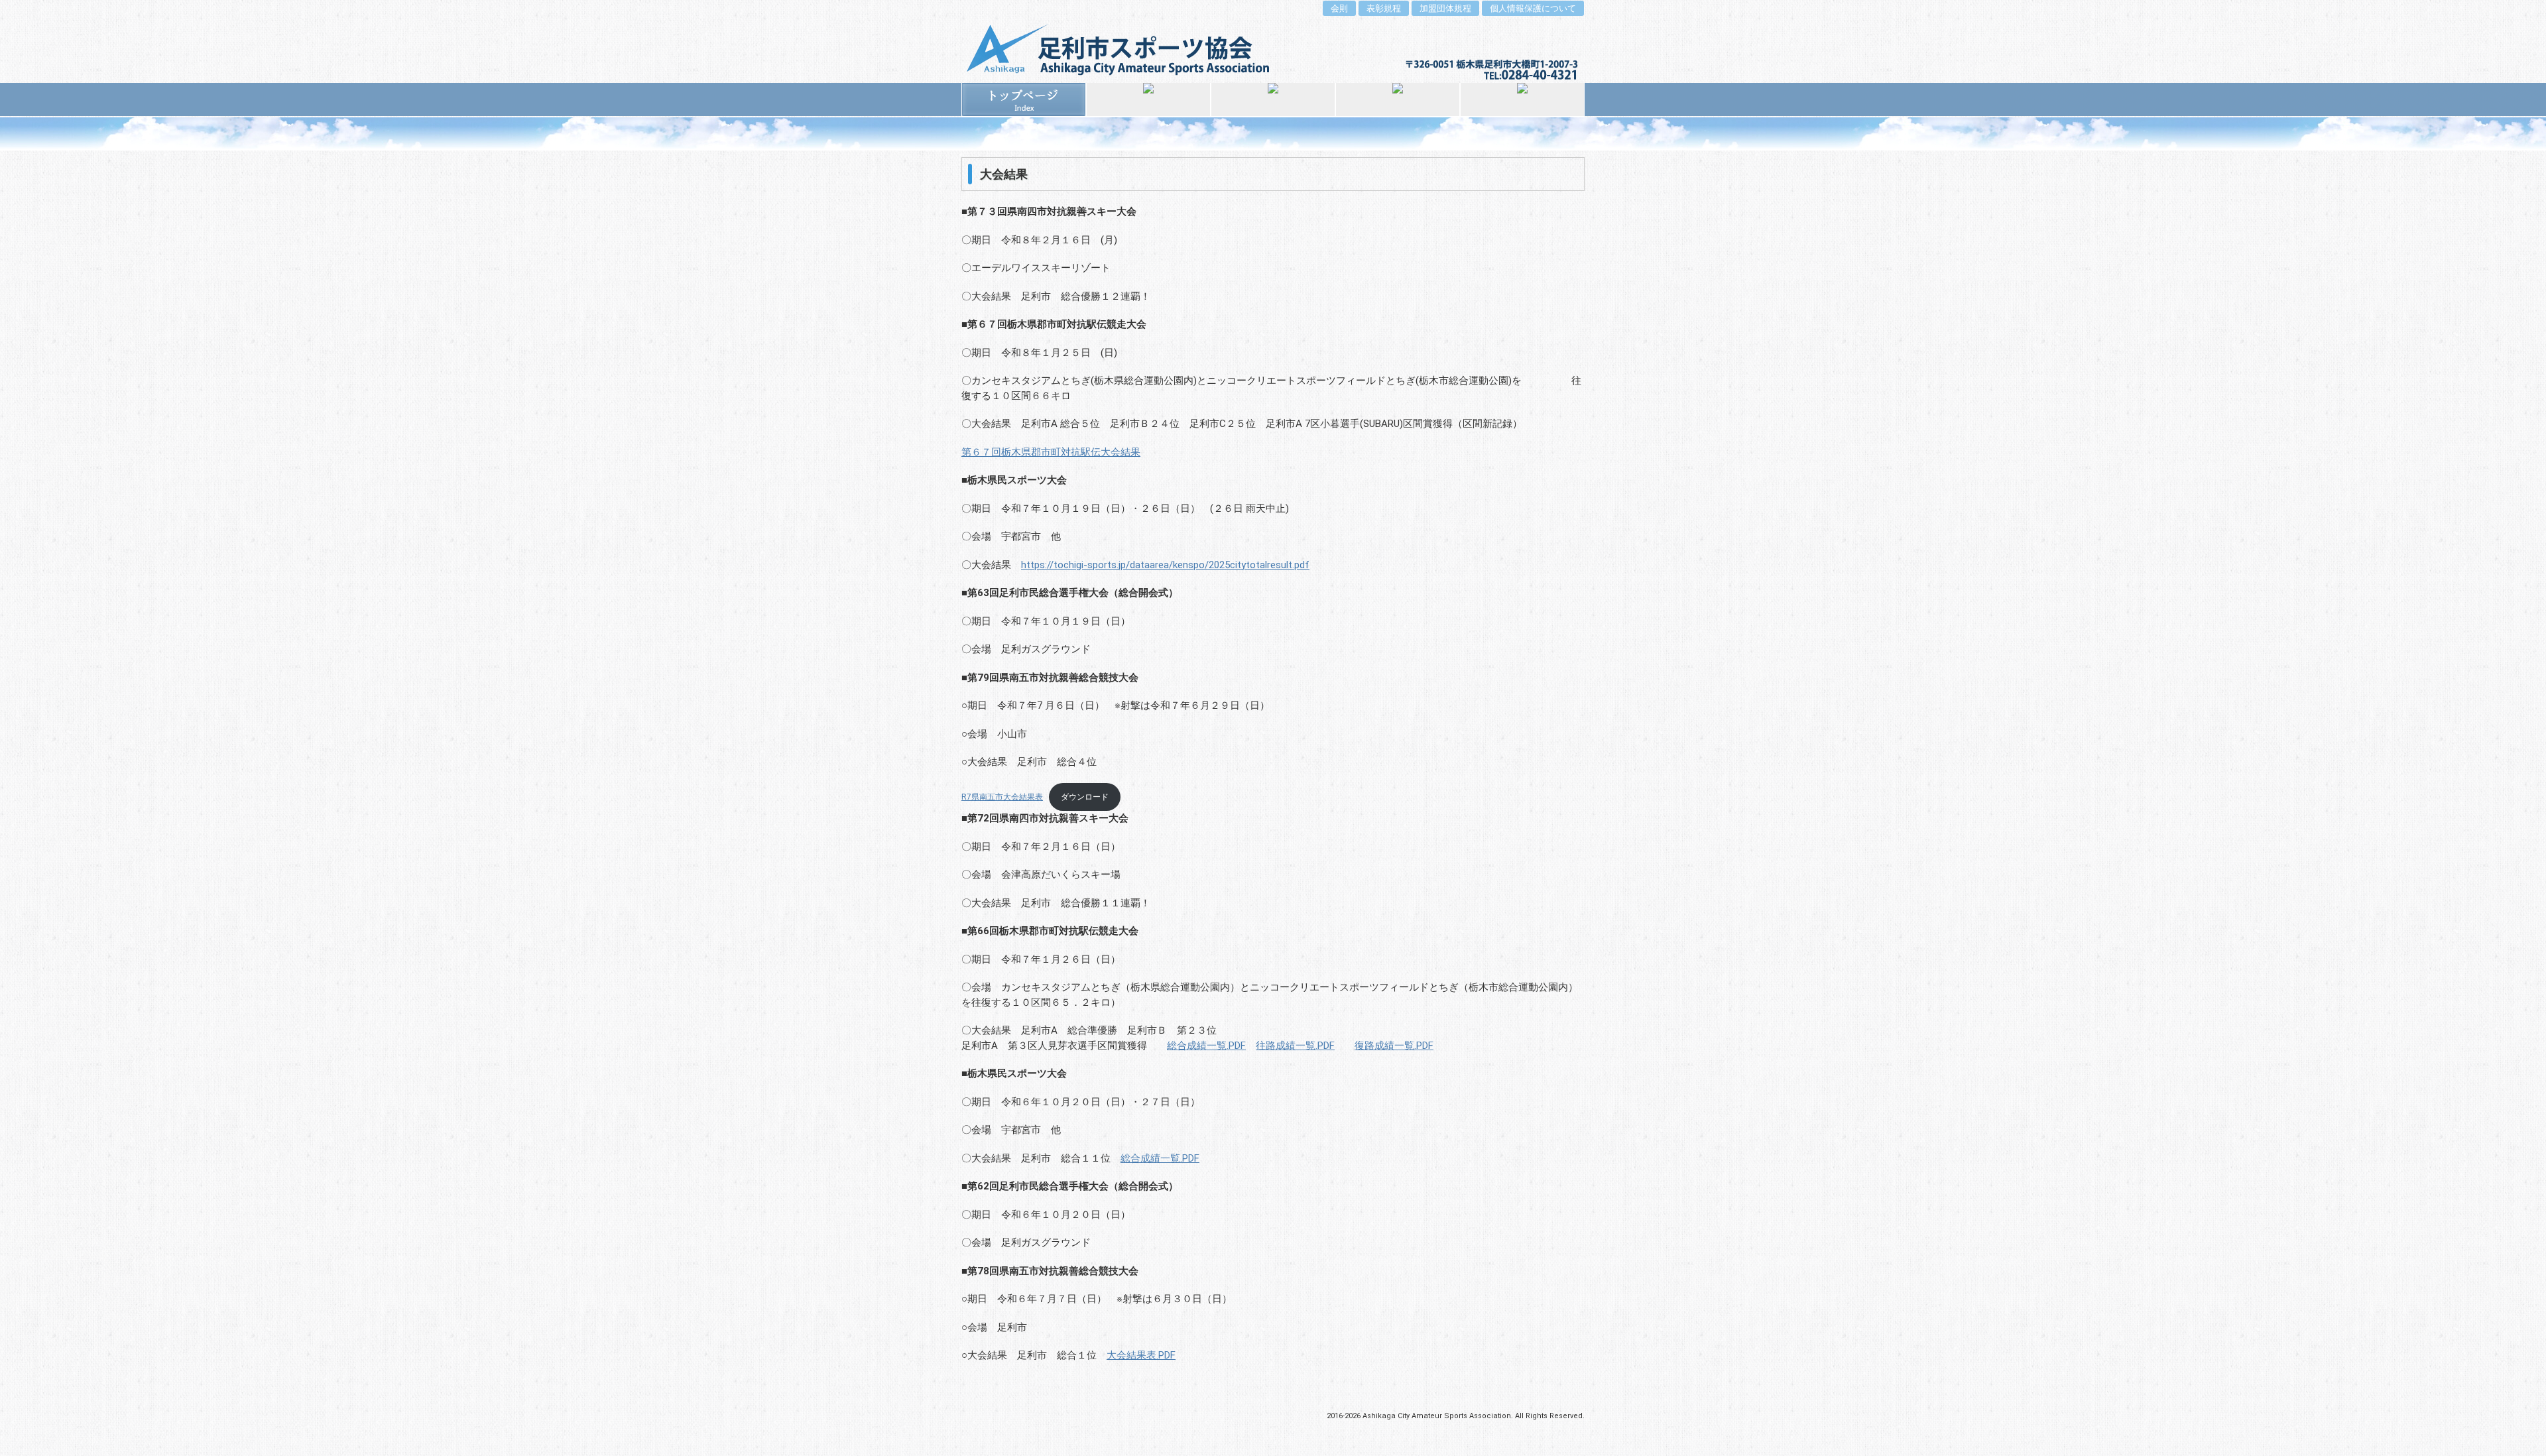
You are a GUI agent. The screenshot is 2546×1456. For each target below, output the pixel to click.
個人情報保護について (1533, 8)
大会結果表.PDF (1141, 1355)
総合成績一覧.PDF (1206, 1046)
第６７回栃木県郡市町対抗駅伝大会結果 (1051, 452)
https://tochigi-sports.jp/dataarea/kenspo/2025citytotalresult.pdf (1165, 565)
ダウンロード (1085, 797)
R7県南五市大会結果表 (1002, 797)
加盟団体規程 (1445, 8)
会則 (1339, 8)
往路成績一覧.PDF (1295, 1046)
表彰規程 (1384, 8)
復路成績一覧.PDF (1394, 1046)
